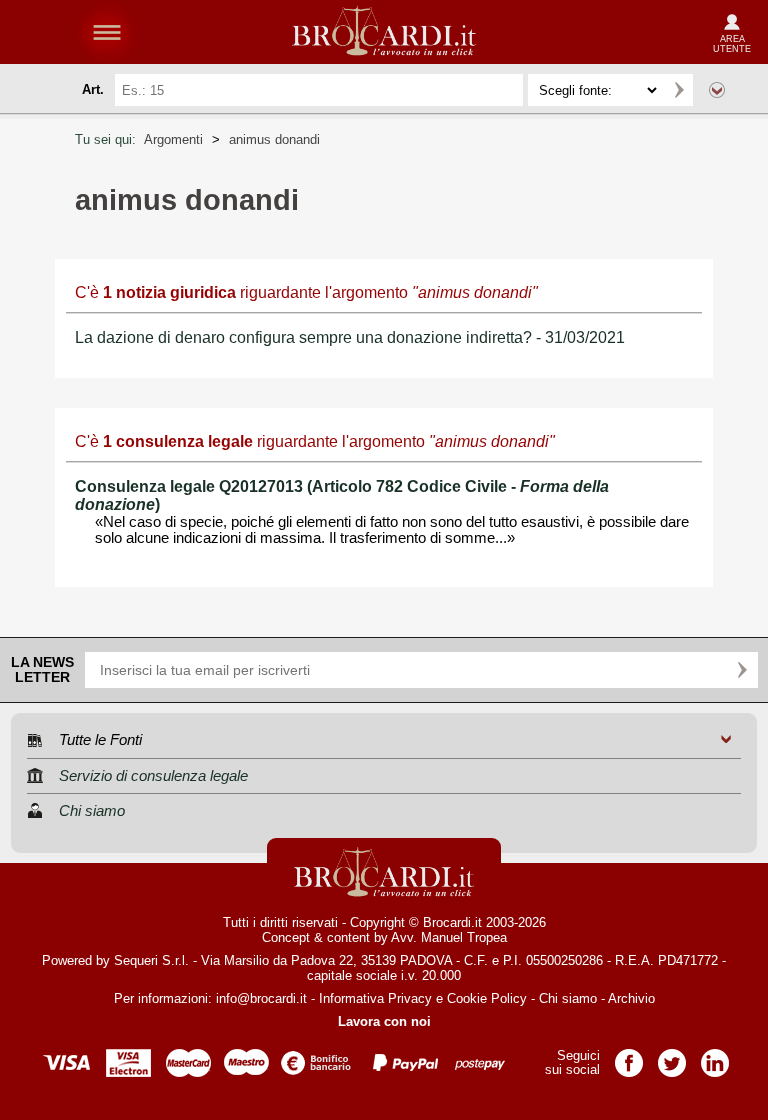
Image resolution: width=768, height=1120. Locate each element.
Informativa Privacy (375, 998)
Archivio (631, 998)
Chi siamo (568, 998)
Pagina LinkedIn (715, 1056)
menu (107, 32)
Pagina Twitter (672, 1056)
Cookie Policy (487, 998)
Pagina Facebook (629, 1056)
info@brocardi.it (261, 998)
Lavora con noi (384, 1021)
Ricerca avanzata (717, 90)
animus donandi (274, 139)
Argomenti (173, 139)
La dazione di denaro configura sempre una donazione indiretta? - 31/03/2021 (350, 337)
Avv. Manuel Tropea (449, 937)
